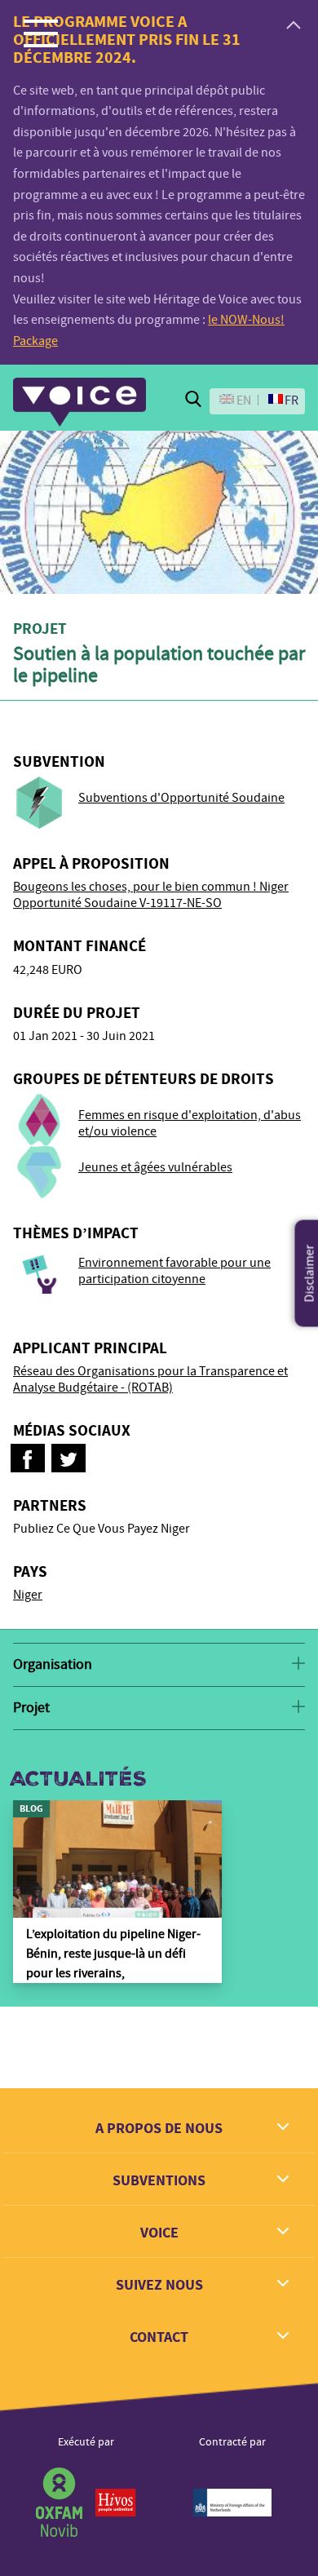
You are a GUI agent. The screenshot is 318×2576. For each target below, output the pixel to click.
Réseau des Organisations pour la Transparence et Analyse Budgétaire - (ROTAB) (150, 1379)
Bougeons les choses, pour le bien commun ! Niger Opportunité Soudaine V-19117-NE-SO (151, 895)
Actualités (78, 1779)
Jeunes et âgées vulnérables (155, 1167)
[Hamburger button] (41, 33)
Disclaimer (310, 1274)
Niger (28, 1595)
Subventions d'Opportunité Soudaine (181, 798)
